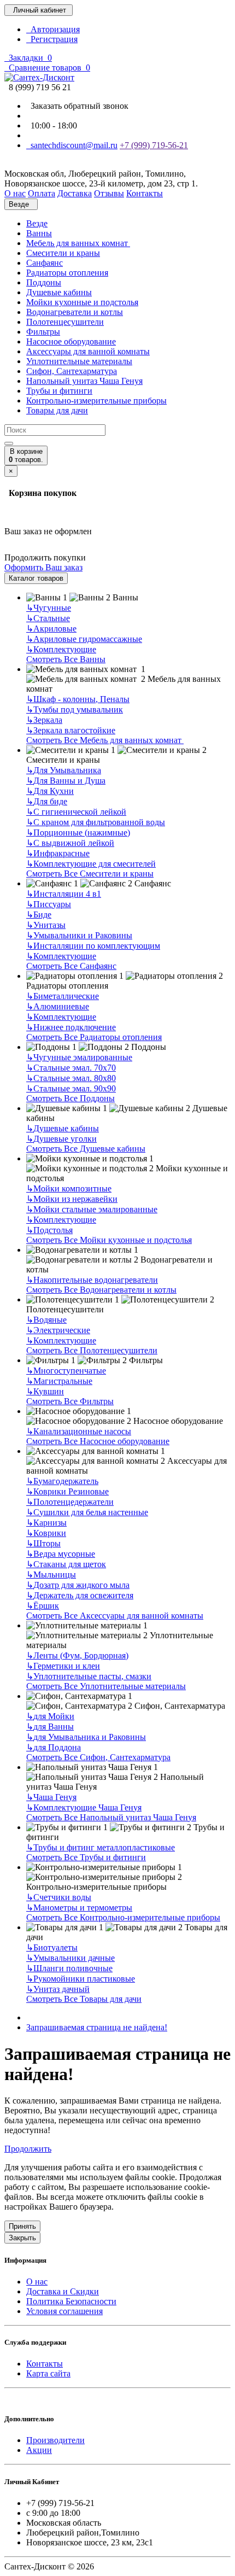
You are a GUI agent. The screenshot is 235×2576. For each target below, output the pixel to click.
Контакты (45, 2364)
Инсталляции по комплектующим (93, 946)
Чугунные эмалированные (79, 1057)
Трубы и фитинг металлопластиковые (101, 1847)
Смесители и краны (63, 253)
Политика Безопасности (71, 2301)
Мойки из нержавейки (72, 1199)
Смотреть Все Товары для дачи (84, 1999)
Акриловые (51, 629)
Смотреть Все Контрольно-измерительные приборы (123, 1917)
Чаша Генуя (51, 1797)
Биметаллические (63, 996)
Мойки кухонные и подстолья (82, 302)
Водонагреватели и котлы (75, 312)
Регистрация (52, 39)
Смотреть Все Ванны (66, 659)
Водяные (46, 1320)
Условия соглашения (64, 2311)
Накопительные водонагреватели (92, 1280)
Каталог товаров (36, 578)
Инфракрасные (58, 853)
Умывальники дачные (70, 1958)
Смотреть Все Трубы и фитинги (86, 1857)
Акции (39, 2450)
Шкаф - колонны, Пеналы (78, 699)
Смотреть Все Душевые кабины (86, 1149)
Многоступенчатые (66, 1371)
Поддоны (44, 282)
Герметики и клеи (63, 1666)
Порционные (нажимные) (78, 833)
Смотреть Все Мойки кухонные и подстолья (109, 1240)
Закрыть (22, 2238)
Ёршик (43, 1606)
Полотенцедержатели (70, 1502)
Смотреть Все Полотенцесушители (92, 1350)
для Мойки (50, 1716)
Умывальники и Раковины (79, 935)
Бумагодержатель (62, 1481)
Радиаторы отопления (67, 273)
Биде (39, 915)
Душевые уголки (61, 1139)
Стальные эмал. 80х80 (71, 1078)
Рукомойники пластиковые (81, 1979)
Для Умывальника (64, 770)
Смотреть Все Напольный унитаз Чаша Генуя (111, 1817)
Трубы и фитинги (59, 391)
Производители (55, 2440)
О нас (37, 2282)
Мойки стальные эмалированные (92, 1209)
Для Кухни (50, 791)
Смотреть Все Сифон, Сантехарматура (98, 1757)
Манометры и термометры (79, 1908)
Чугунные (49, 608)
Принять (22, 2226)
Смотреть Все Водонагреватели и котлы (101, 1290)
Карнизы (46, 1523)
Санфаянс (45, 263)
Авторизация (53, 29)
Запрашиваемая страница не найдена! (97, 2027)
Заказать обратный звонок (77, 106)
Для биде (47, 801)
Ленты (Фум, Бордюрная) (77, 1655)
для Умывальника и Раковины (86, 1737)
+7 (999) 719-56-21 (154, 145)
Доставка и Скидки (63, 2291)
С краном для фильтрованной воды (96, 822)
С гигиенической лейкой (76, 812)
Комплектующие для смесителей (91, 864)
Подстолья (49, 1230)
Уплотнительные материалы (79, 361)
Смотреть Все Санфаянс (71, 966)
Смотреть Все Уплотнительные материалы (106, 1686)
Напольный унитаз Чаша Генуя (84, 381)
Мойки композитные (69, 1188)
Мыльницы (51, 1575)
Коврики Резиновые (67, 1491)
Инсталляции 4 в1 (64, 894)
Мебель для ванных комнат (78, 243)
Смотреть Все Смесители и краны (90, 874)
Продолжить (28, 2149)
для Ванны (50, 1727)
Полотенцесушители (65, 322)
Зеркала (44, 720)
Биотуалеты (52, 1947)
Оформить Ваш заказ (43, 567)
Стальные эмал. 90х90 (71, 1088)
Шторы (43, 1543)
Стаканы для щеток (66, 1564)
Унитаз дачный (58, 1989)
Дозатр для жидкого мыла (78, 1585)
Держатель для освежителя (80, 1595)
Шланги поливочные (69, 1968)
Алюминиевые (58, 1006)
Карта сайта (48, 2373)
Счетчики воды (59, 1897)
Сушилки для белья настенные (87, 1512)
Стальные (48, 618)
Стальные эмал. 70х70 (71, 1068)
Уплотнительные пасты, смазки (89, 1676)
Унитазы (46, 925)
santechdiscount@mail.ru (72, 145)
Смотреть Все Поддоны (70, 1098)
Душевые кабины (59, 292)
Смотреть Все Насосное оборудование (98, 1441)
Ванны (39, 233)
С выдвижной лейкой (70, 843)
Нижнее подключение (71, 1027)
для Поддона (54, 1747)
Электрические (58, 1330)
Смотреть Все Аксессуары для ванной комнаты (115, 1616)
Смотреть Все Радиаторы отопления (94, 1037)
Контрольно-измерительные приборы (96, 401)
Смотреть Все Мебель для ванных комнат (105, 740)
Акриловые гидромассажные (84, 639)
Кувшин (45, 1391)
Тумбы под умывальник (75, 709)
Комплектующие (61, 649)
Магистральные (59, 1381)
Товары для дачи (57, 410)
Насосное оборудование (71, 341)
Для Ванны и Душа (66, 781)
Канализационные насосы (79, 1431)
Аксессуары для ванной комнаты (88, 351)
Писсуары (49, 904)
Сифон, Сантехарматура (72, 371)
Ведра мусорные (61, 1554)
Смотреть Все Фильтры (70, 1401)
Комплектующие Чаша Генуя (84, 1807)
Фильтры (43, 332)
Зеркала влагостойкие (71, 730)
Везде (37, 223)
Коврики (46, 1533)
